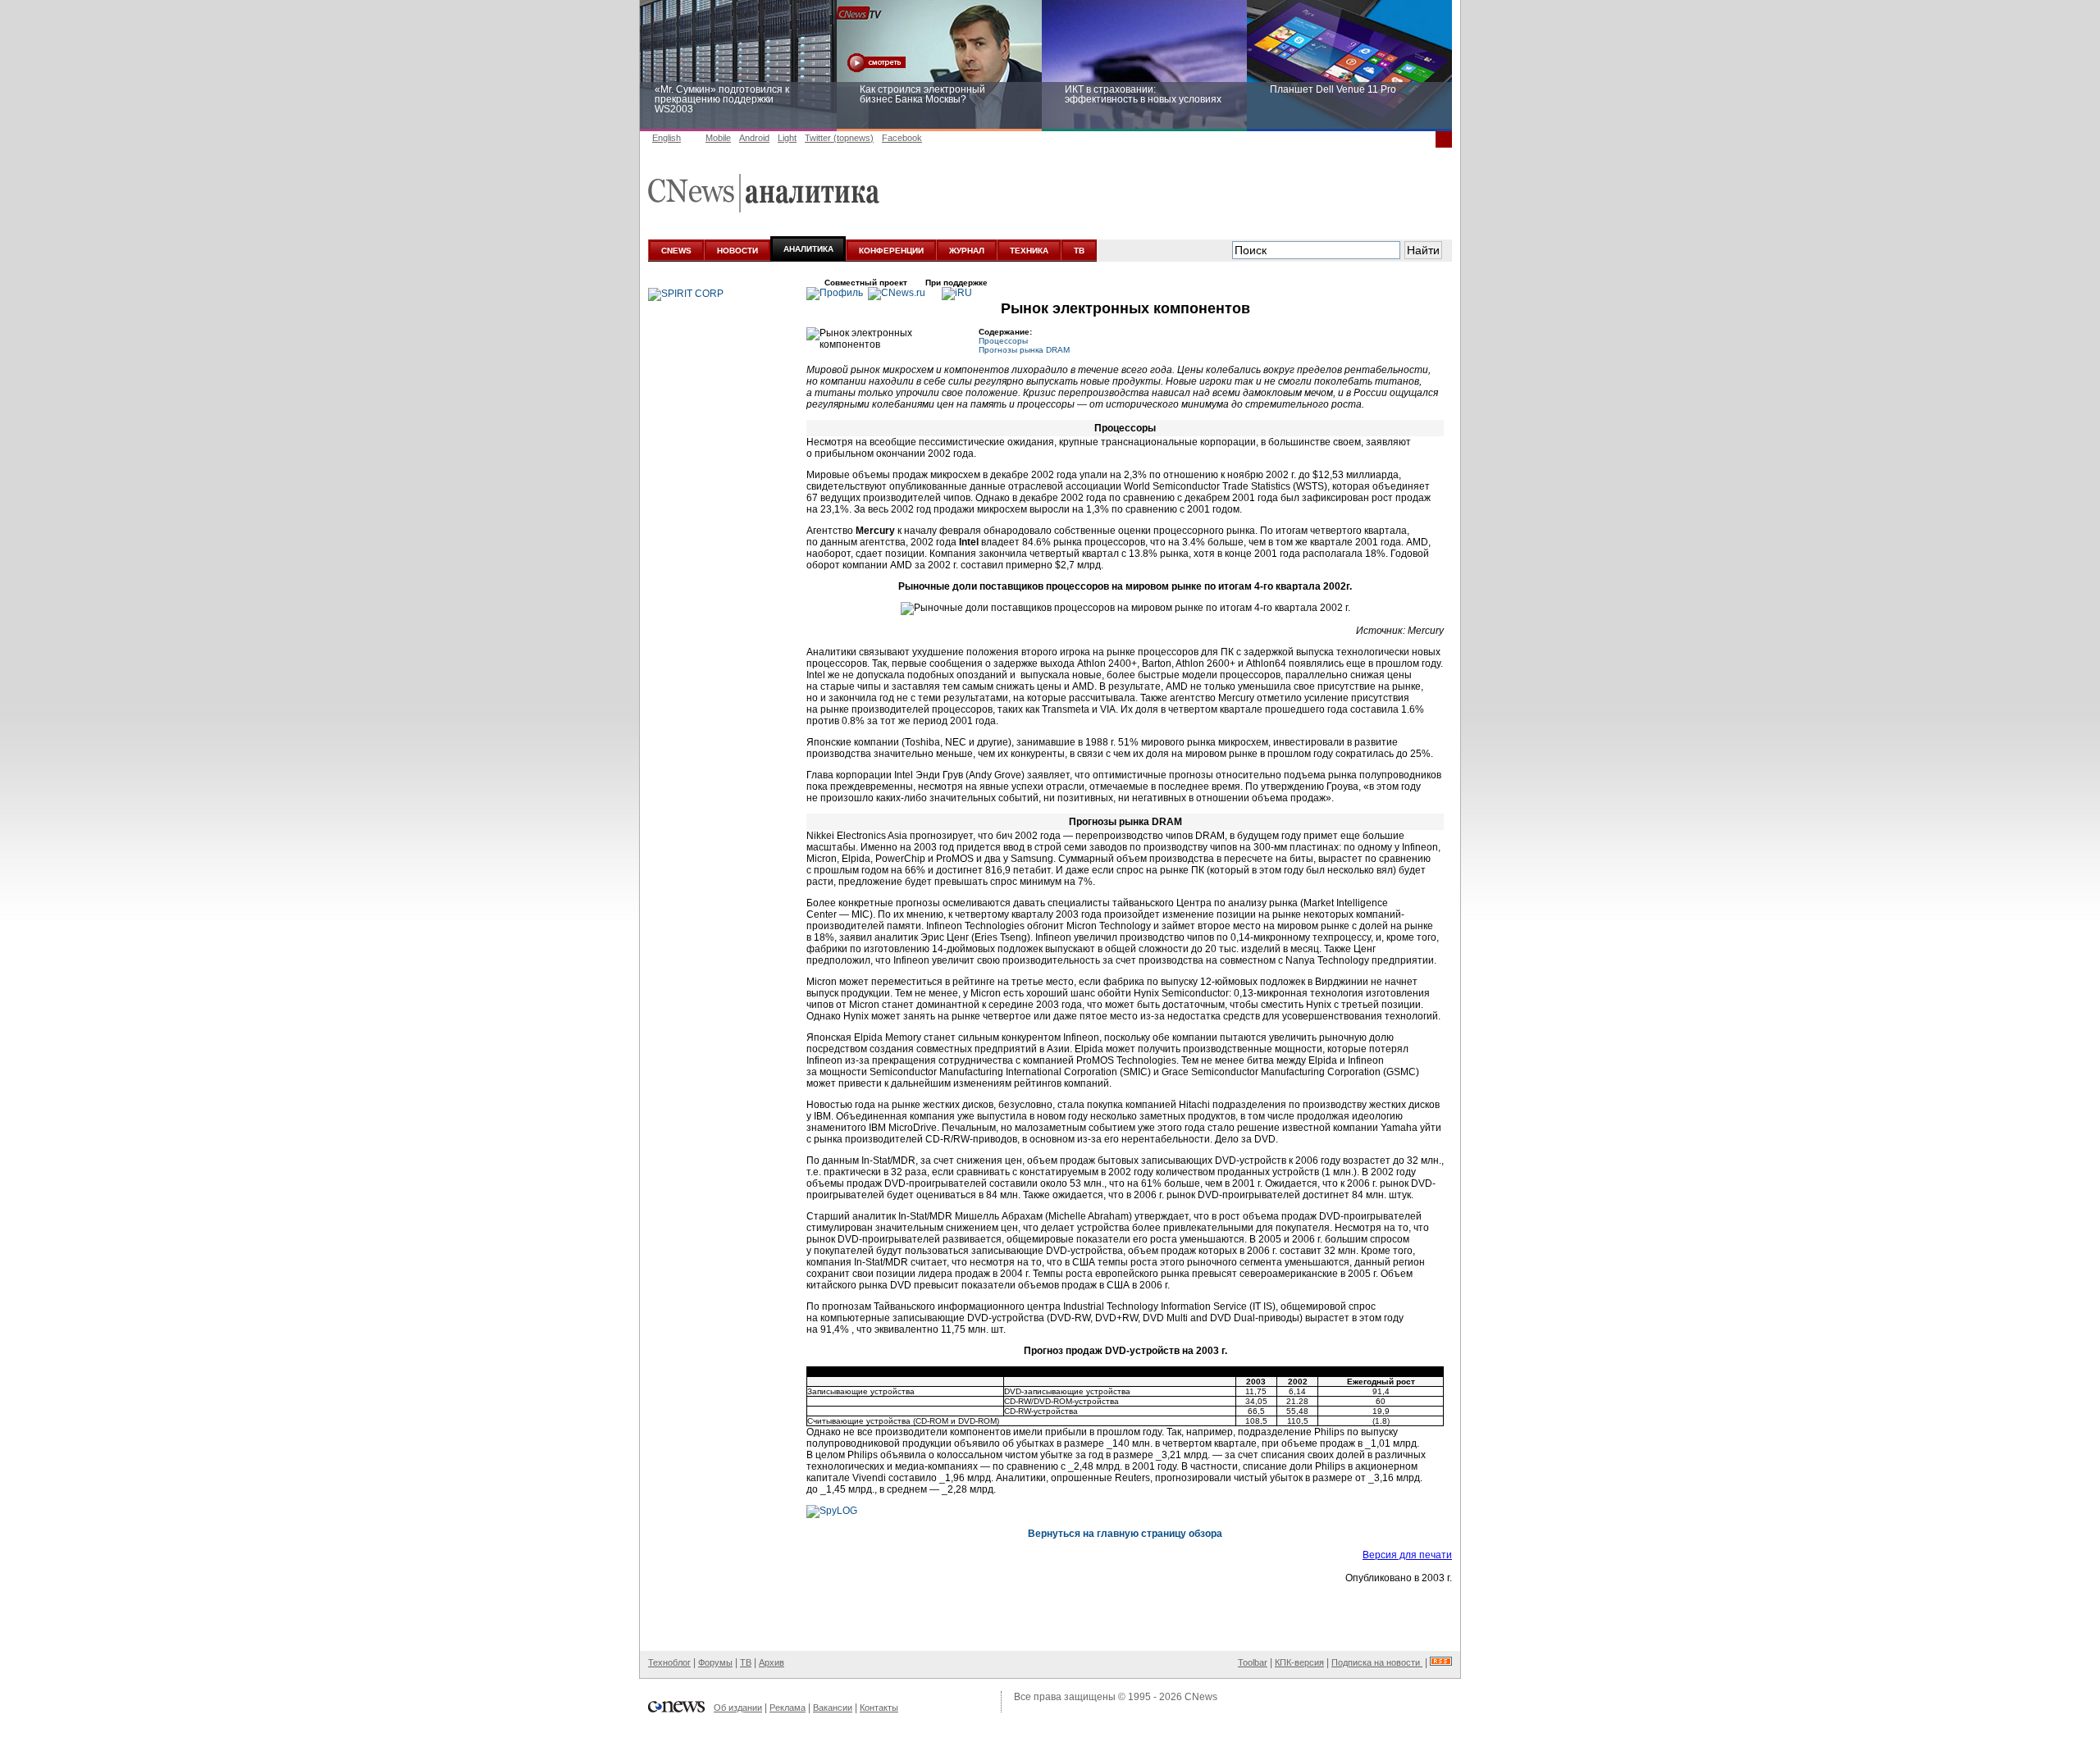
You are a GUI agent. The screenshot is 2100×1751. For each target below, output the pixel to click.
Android (754, 138)
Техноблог (669, 1662)
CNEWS (676, 251)
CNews (1201, 1697)
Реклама (787, 1708)
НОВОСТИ (737, 251)
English (667, 138)
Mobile (718, 138)
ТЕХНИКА (1029, 251)
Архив (772, 1662)
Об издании (738, 1708)
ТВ (1079, 251)
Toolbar (1253, 1662)
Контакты (879, 1708)
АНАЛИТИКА (808, 249)
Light (787, 138)
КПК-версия (1299, 1662)
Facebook (902, 138)
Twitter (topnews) (839, 138)
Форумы (715, 1662)
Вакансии (833, 1708)
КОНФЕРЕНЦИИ (891, 251)
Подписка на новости (1377, 1662)
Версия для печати (1407, 1555)
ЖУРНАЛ (967, 251)
